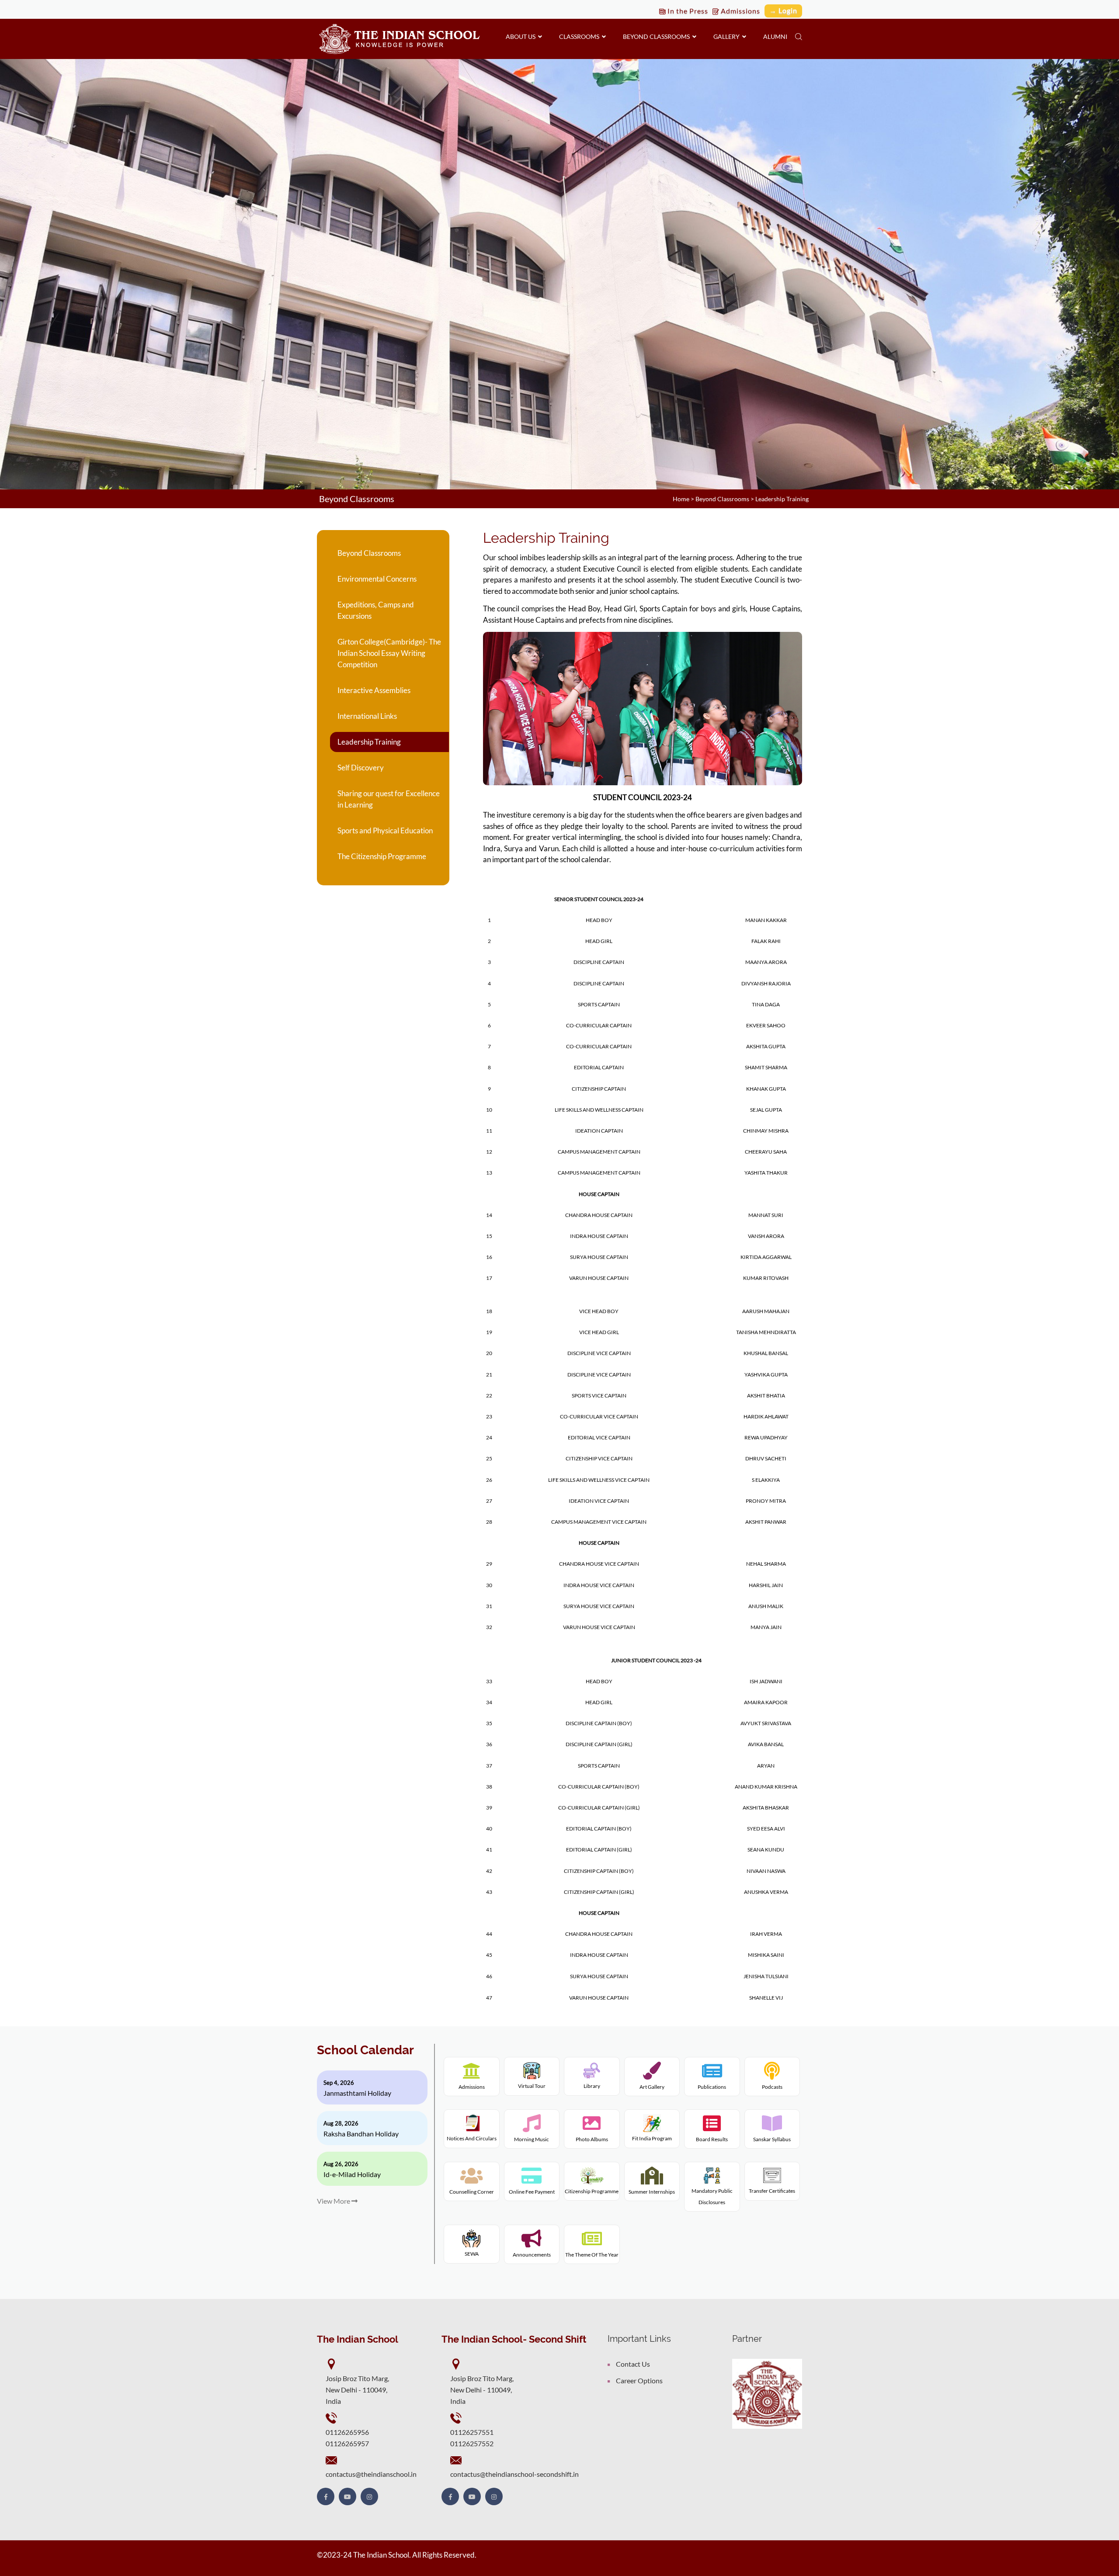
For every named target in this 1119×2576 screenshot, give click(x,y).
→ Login (783, 10)
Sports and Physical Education (385, 830)
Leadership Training (369, 742)
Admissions (740, 11)
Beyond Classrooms (658, 36)
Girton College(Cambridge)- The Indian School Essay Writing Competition (389, 653)
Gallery (728, 36)
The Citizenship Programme (382, 856)
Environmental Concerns (377, 579)
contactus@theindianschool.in (371, 2474)
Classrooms (580, 36)
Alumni (775, 36)
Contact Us (633, 2364)
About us (522, 36)
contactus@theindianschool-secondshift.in (514, 2474)
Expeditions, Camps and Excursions (376, 610)
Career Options (639, 2380)
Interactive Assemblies (374, 690)
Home (681, 499)
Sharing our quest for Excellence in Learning (389, 799)
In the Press (687, 11)
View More (334, 2201)
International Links (367, 716)
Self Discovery (361, 768)
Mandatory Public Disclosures (712, 2196)
